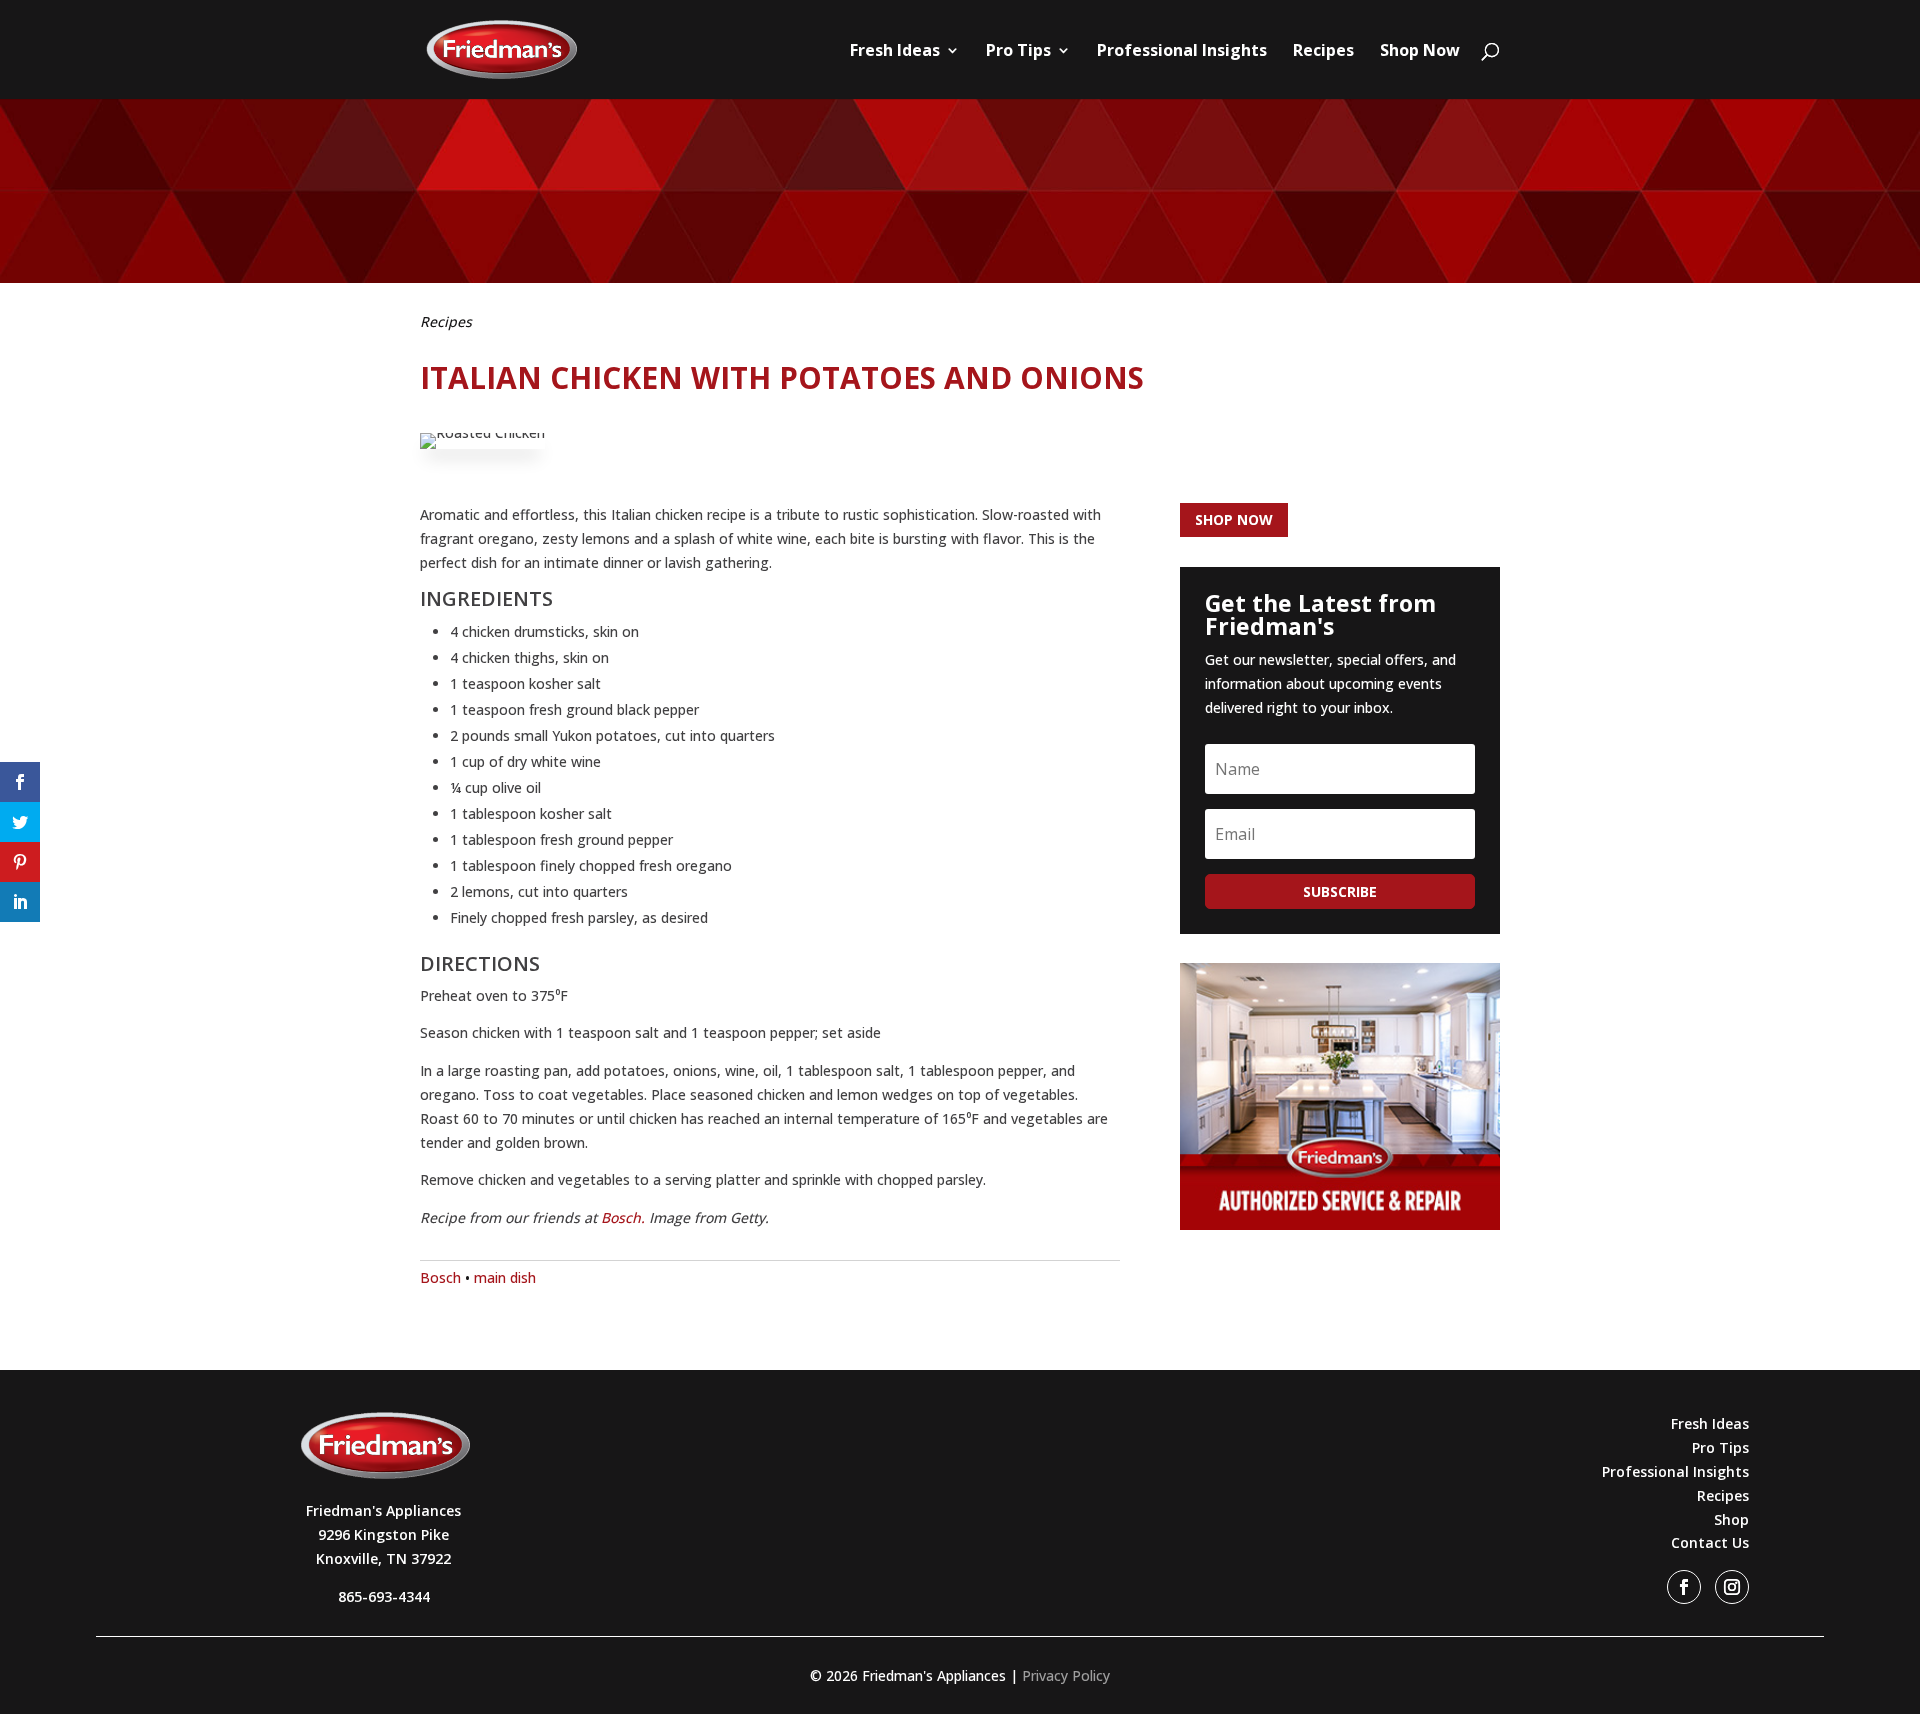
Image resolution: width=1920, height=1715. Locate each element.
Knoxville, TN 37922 (383, 1558)
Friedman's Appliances (383, 1510)
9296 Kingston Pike (383, 1534)
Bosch (440, 1277)
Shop (1731, 1519)
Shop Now (1420, 52)
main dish (505, 1277)
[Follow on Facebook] (1684, 1587)
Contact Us (1710, 1542)
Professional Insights (1182, 52)
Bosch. (623, 1217)
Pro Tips (1018, 52)
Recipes (1323, 52)
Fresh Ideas (895, 52)
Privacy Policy (1066, 1675)
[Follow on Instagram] (1732, 1587)
